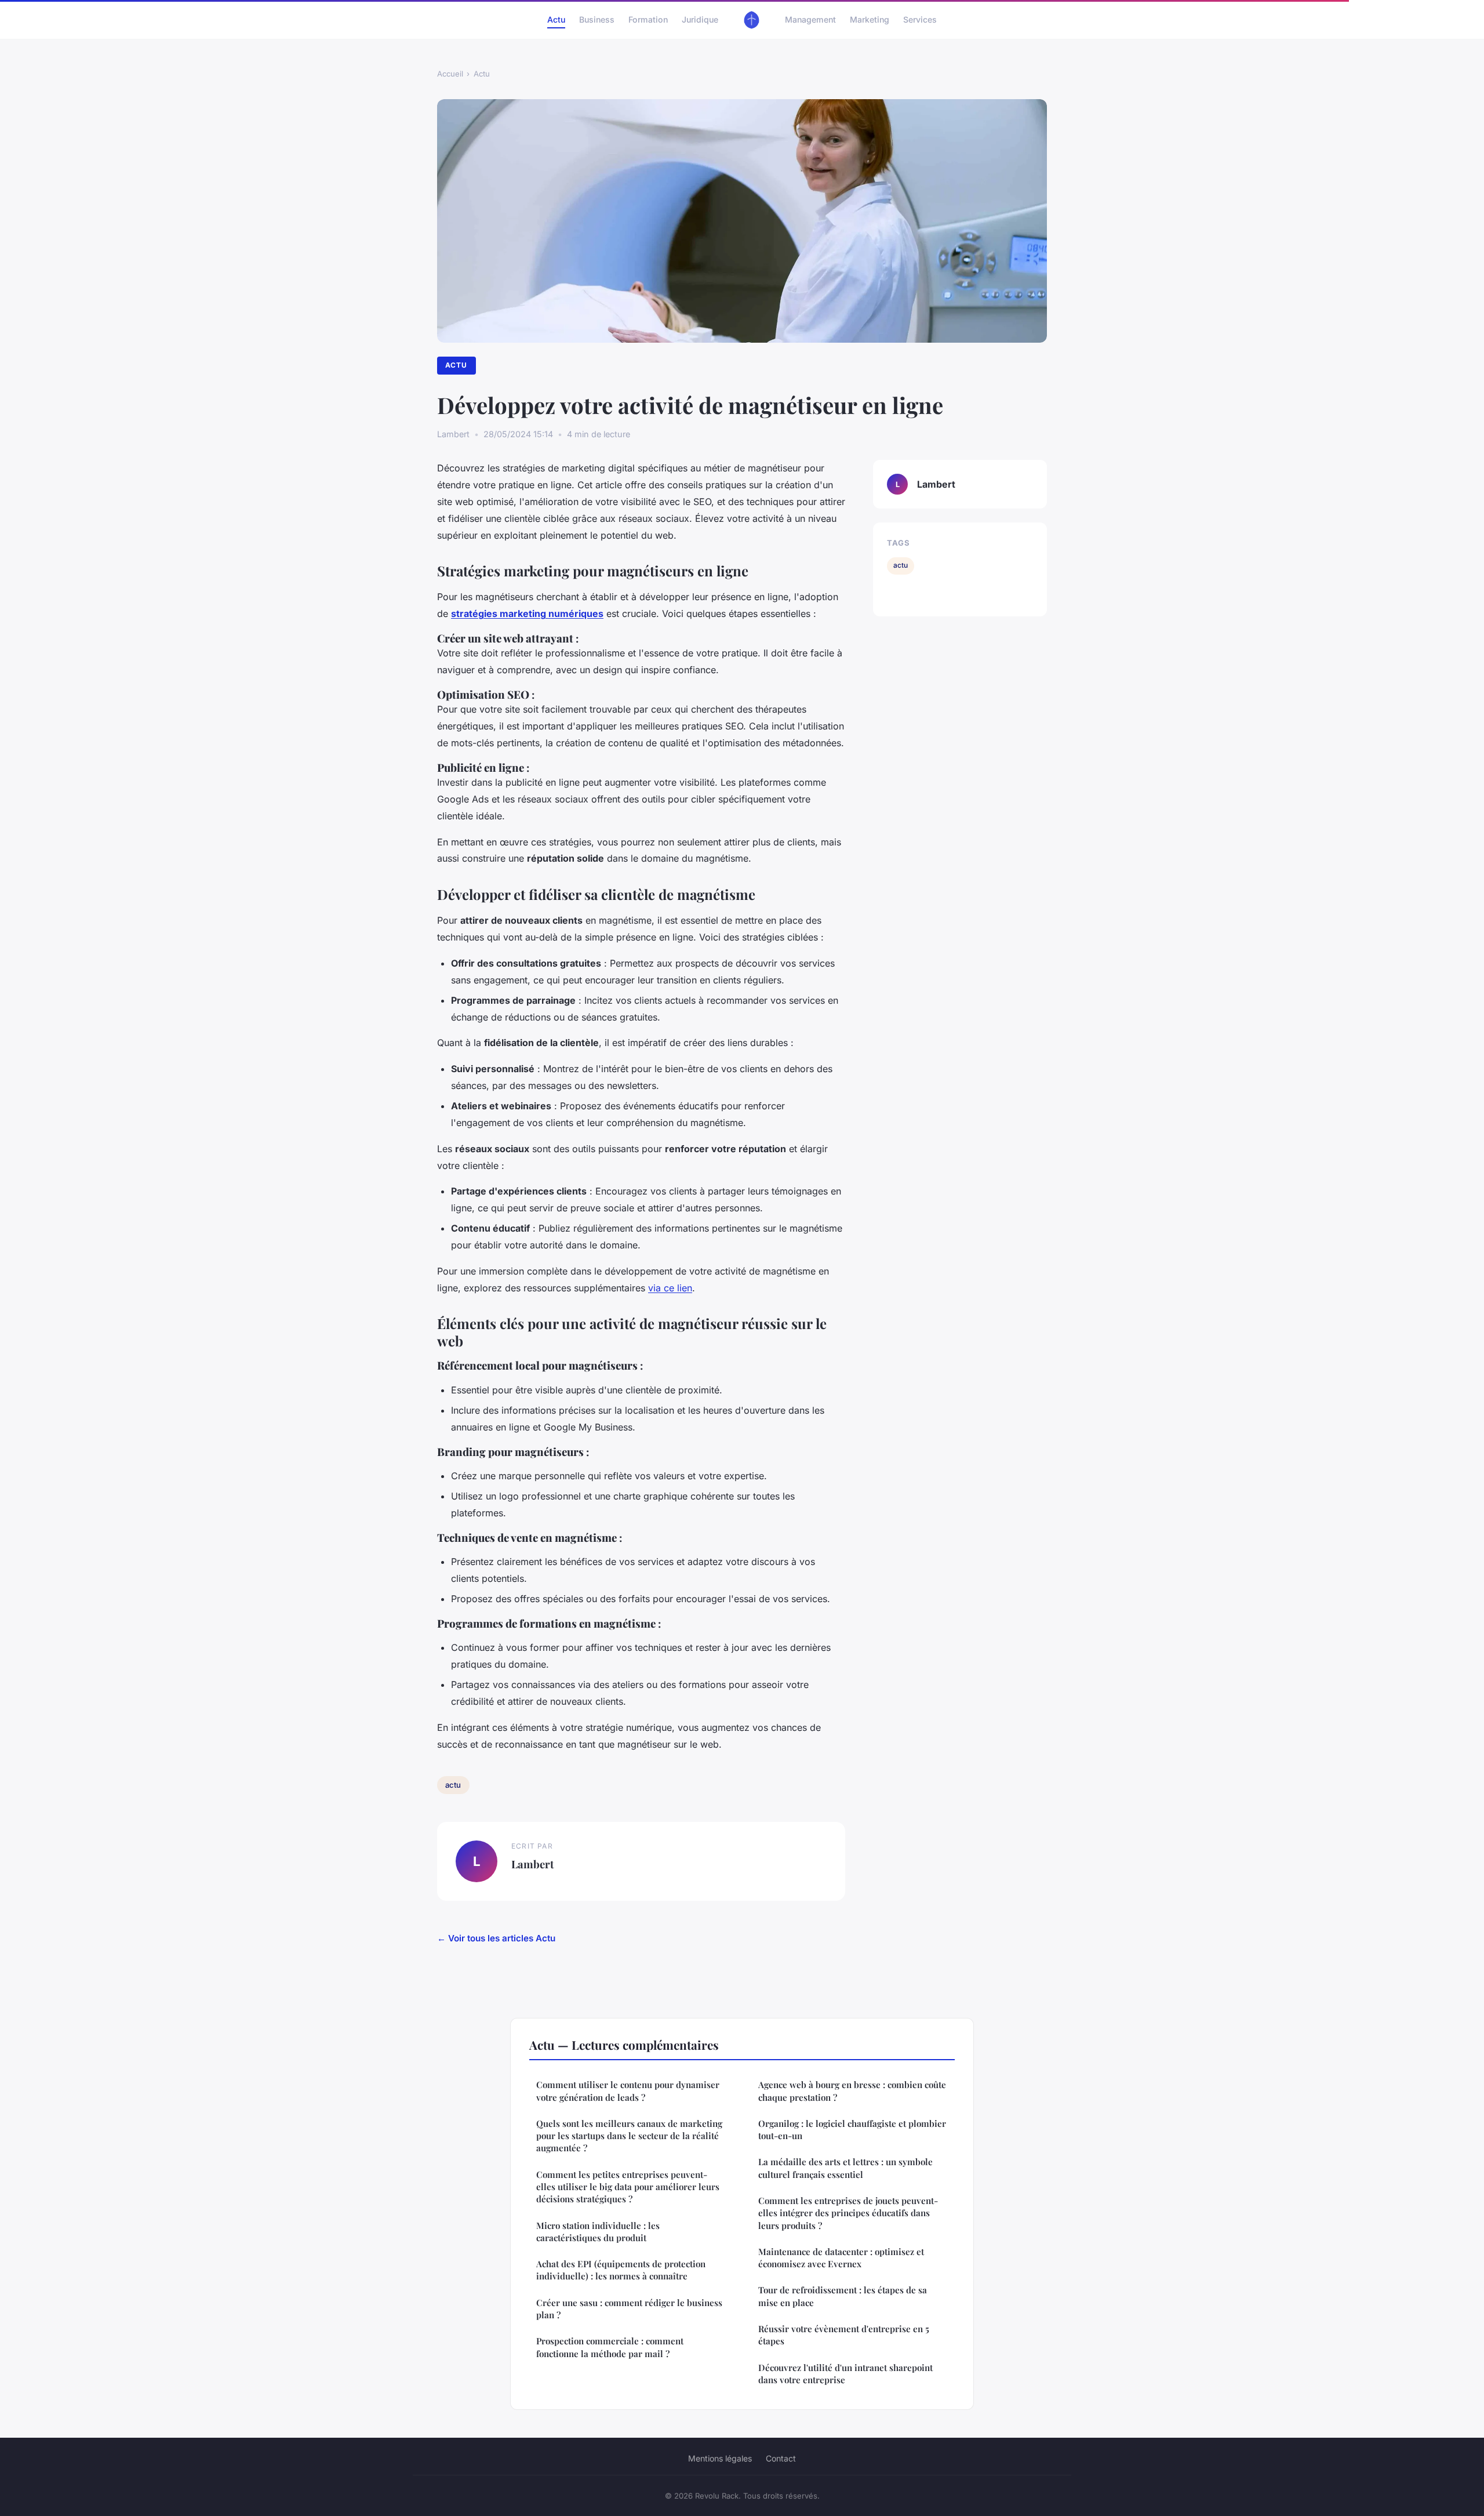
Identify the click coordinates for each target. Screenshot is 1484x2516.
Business (597, 19)
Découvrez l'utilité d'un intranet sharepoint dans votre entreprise (845, 2374)
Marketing (870, 19)
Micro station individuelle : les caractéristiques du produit (598, 2232)
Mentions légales (720, 2458)
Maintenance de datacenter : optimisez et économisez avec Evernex (841, 2258)
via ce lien (670, 1288)
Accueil (450, 74)
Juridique (700, 19)
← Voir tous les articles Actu (496, 1938)
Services (920, 19)
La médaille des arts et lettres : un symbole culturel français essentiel (845, 2168)
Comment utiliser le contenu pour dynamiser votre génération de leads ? (628, 2091)
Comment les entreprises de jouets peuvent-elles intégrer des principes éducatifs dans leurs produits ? (848, 2213)
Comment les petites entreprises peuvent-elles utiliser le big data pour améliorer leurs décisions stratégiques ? (628, 2187)
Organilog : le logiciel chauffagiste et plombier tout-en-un (852, 2130)
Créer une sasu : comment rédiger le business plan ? (629, 2309)
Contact (781, 2458)
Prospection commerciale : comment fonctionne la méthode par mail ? (610, 2347)
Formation (648, 19)
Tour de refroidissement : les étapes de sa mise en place (843, 2296)
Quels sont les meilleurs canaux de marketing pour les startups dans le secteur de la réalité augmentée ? (629, 2136)
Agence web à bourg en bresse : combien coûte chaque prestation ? (852, 2091)
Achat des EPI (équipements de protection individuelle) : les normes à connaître (621, 2270)
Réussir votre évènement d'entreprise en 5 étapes (844, 2335)
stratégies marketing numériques (527, 613)
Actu (556, 19)
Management (810, 19)
